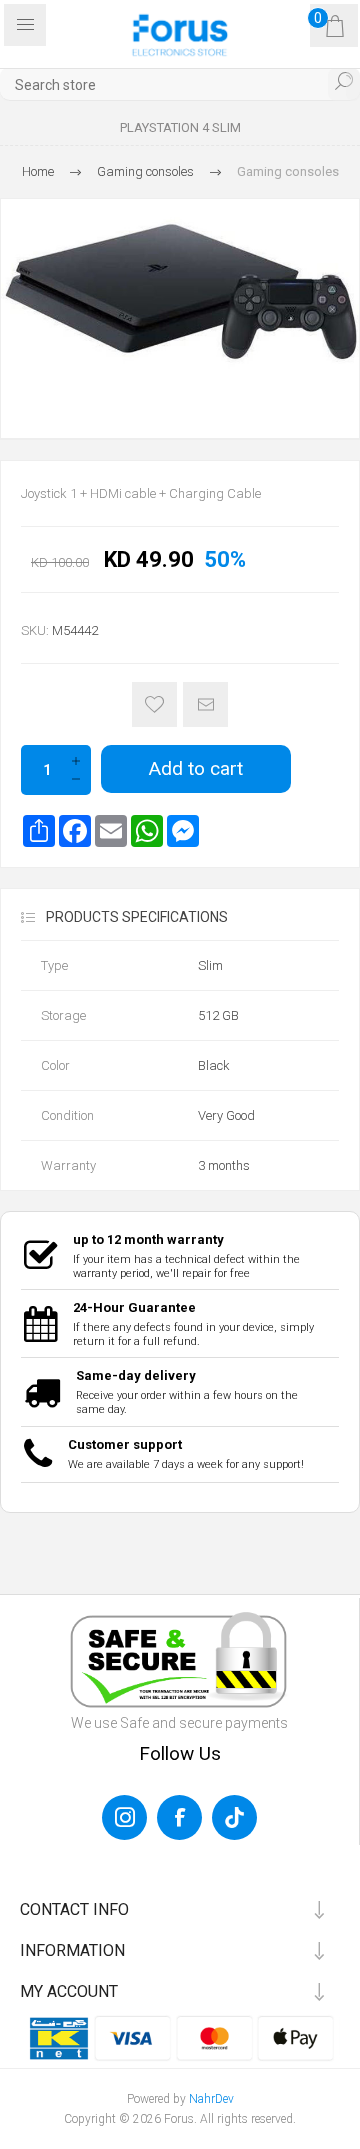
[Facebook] (75, 831)
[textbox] (180, 84)
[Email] (111, 831)
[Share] (39, 831)
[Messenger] (183, 831)
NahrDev (211, 2099)
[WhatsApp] (147, 831)
